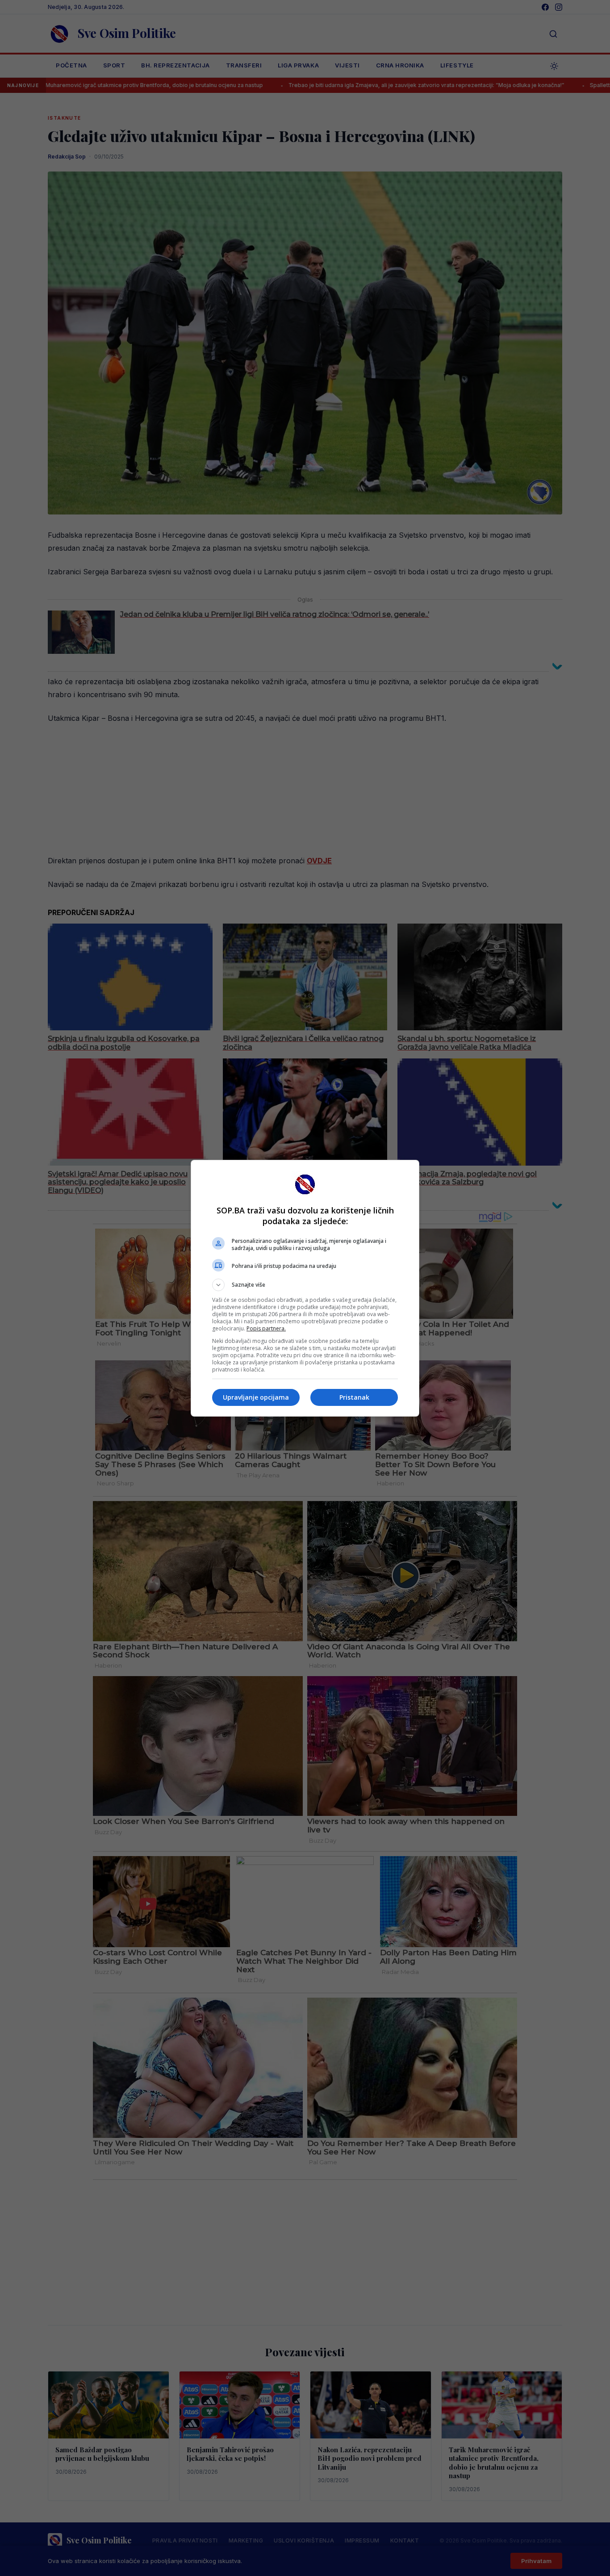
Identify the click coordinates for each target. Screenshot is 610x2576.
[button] (305, 1285)
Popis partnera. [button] (266, 1328)
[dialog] (305, 1288)
